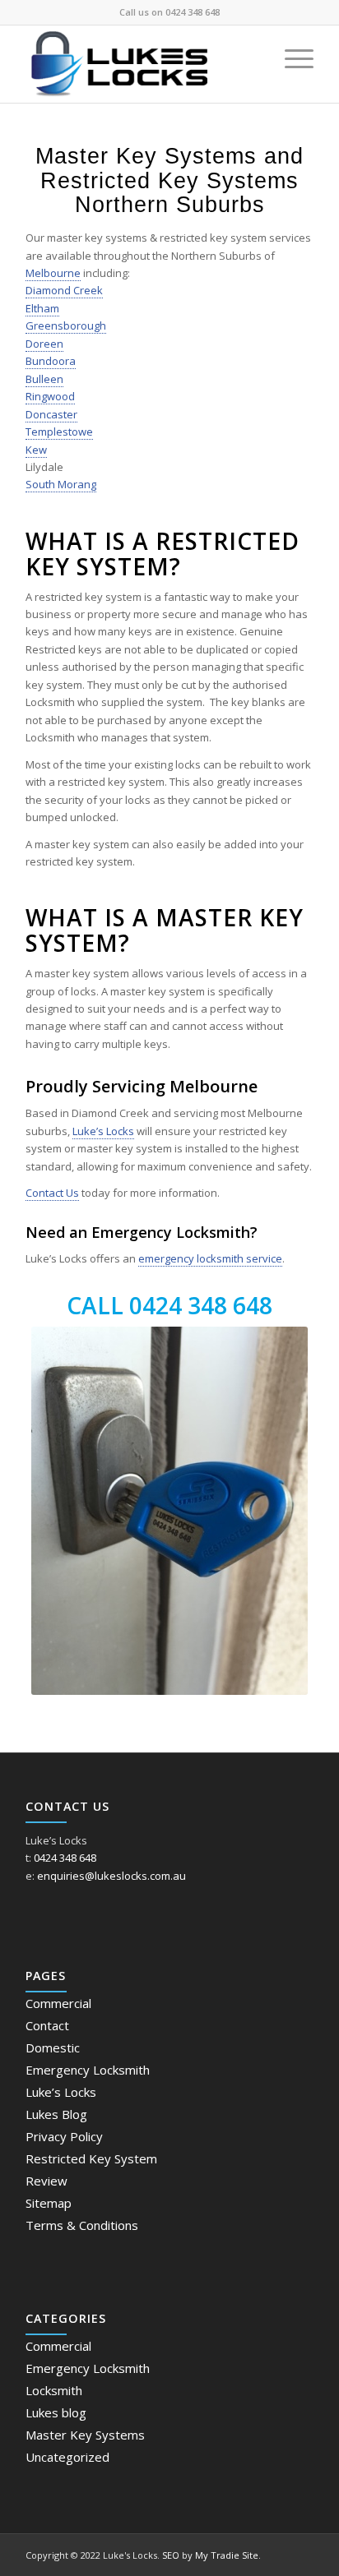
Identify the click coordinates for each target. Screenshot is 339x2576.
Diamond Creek (64, 290)
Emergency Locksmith (88, 2070)
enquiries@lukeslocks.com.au (111, 1876)
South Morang (61, 484)
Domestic (53, 2047)
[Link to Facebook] (301, 2555)
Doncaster (51, 414)
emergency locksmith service (210, 1258)
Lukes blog (56, 2412)
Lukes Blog (56, 2114)
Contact (47, 2025)
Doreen (44, 344)
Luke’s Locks (103, 1131)
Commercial (58, 2003)
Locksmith (54, 2390)
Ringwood (50, 396)
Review (46, 2181)
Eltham (42, 308)
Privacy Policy (64, 2136)
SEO (171, 2555)
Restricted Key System (91, 2158)
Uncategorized (67, 2457)
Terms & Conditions (82, 2225)
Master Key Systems (85, 2435)
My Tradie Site (227, 2555)
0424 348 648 (193, 12)
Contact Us (52, 1193)
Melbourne (53, 273)
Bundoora (51, 361)
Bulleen (44, 379)
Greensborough (66, 325)
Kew (36, 450)
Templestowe (59, 432)
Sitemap (49, 2203)
